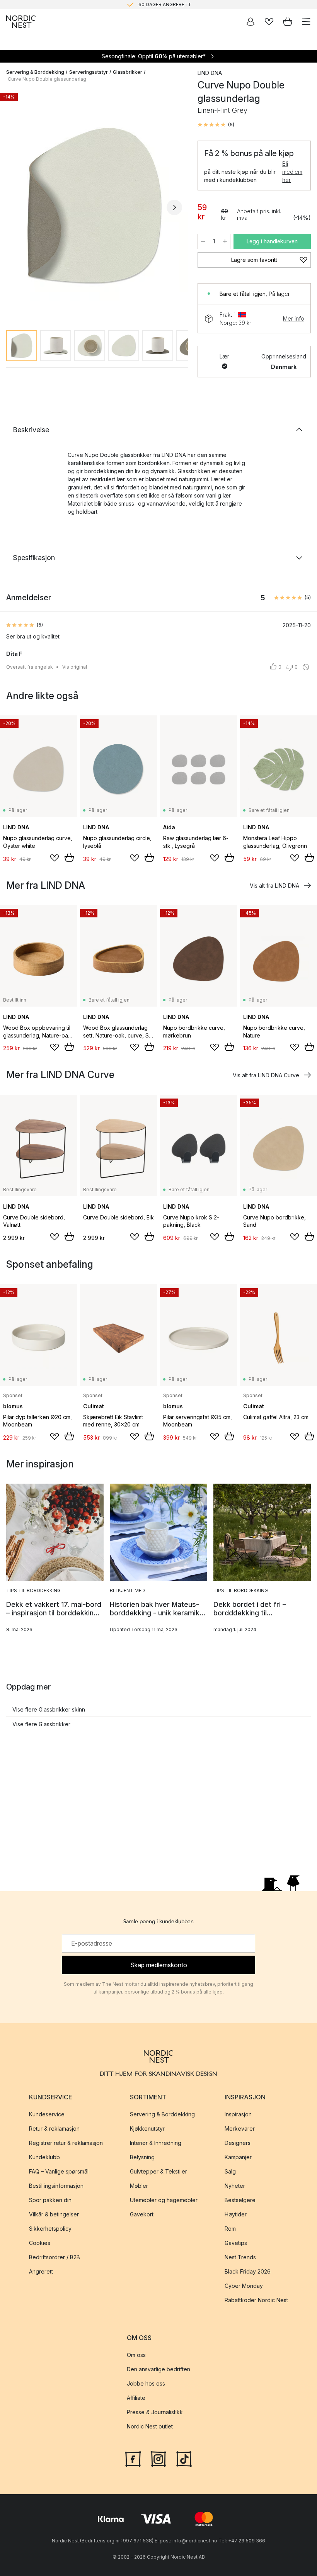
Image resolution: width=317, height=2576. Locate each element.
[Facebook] (133, 2458)
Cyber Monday (244, 2286)
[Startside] (21, 22)
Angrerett (41, 2272)
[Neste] (174, 207)
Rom (230, 2229)
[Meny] (306, 22)
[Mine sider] (251, 22)
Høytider (236, 2215)
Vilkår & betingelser (54, 2215)
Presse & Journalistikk (155, 2412)
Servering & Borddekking (35, 72)
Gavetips (236, 2243)
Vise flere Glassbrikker (41, 1724)
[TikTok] (184, 2458)
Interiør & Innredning (156, 2143)
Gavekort (142, 2215)
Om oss (136, 2355)
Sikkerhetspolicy (50, 2229)
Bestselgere (240, 2200)
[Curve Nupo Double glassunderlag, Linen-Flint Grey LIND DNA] (94, 206)
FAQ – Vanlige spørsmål (59, 2172)
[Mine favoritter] (269, 22)
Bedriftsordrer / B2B (55, 2258)
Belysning (142, 2157)
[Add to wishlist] (55, 858)
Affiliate (136, 2398)
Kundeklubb (44, 2157)
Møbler (139, 2186)
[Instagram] (158, 2458)
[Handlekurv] (288, 22)
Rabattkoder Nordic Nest (256, 2300)
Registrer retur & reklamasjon (66, 2143)
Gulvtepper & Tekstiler (158, 2172)
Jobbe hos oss (146, 2384)
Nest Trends (240, 2258)
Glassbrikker (128, 72)
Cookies (40, 2243)
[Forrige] (14, 207)
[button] (216, 125)
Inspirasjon (238, 2115)
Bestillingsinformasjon (56, 2186)
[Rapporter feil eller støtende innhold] (306, 667)
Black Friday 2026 (248, 2272)
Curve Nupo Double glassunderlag (47, 79)
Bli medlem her (292, 172)
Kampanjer (238, 2157)
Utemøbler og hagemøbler (164, 2200)
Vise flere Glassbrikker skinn (49, 1709)
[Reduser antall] (203, 241)
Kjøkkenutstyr (147, 2129)
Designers (238, 2143)
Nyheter (235, 2186)
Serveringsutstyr (89, 72)
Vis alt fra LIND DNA (274, 886)
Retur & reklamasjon (54, 2129)
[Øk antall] (225, 241)
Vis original (75, 667)
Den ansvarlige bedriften (158, 2370)
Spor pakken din (50, 2200)
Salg (230, 2172)
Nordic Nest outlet (150, 2427)
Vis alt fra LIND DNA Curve (266, 1075)
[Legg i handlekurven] (69, 858)
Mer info (294, 318)
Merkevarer (240, 2129)
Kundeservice (47, 2115)
